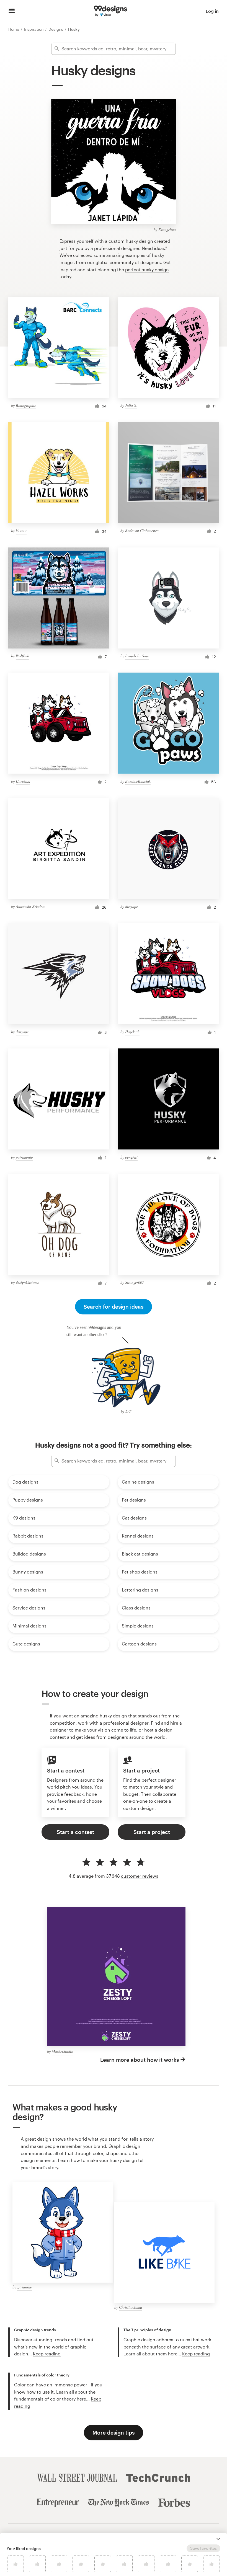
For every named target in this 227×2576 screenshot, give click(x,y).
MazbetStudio (62, 2051)
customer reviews (140, 1876)
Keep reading (47, 2354)
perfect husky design (147, 269)
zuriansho (25, 2287)
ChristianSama (131, 2307)
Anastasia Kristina (30, 906)
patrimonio (24, 1157)
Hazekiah (23, 781)
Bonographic (26, 405)
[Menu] (12, 11)
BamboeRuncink (138, 781)
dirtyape (131, 906)
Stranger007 (135, 1282)
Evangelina (167, 230)
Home (14, 29)
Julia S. (131, 405)
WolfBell (23, 656)
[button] (218, 2539)
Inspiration (34, 29)
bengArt (131, 1157)
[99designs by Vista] (110, 11)
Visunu (21, 531)
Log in (212, 11)
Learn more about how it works (140, 2060)
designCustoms (27, 1282)
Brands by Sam (137, 656)
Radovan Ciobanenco (142, 530)
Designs (56, 29)
